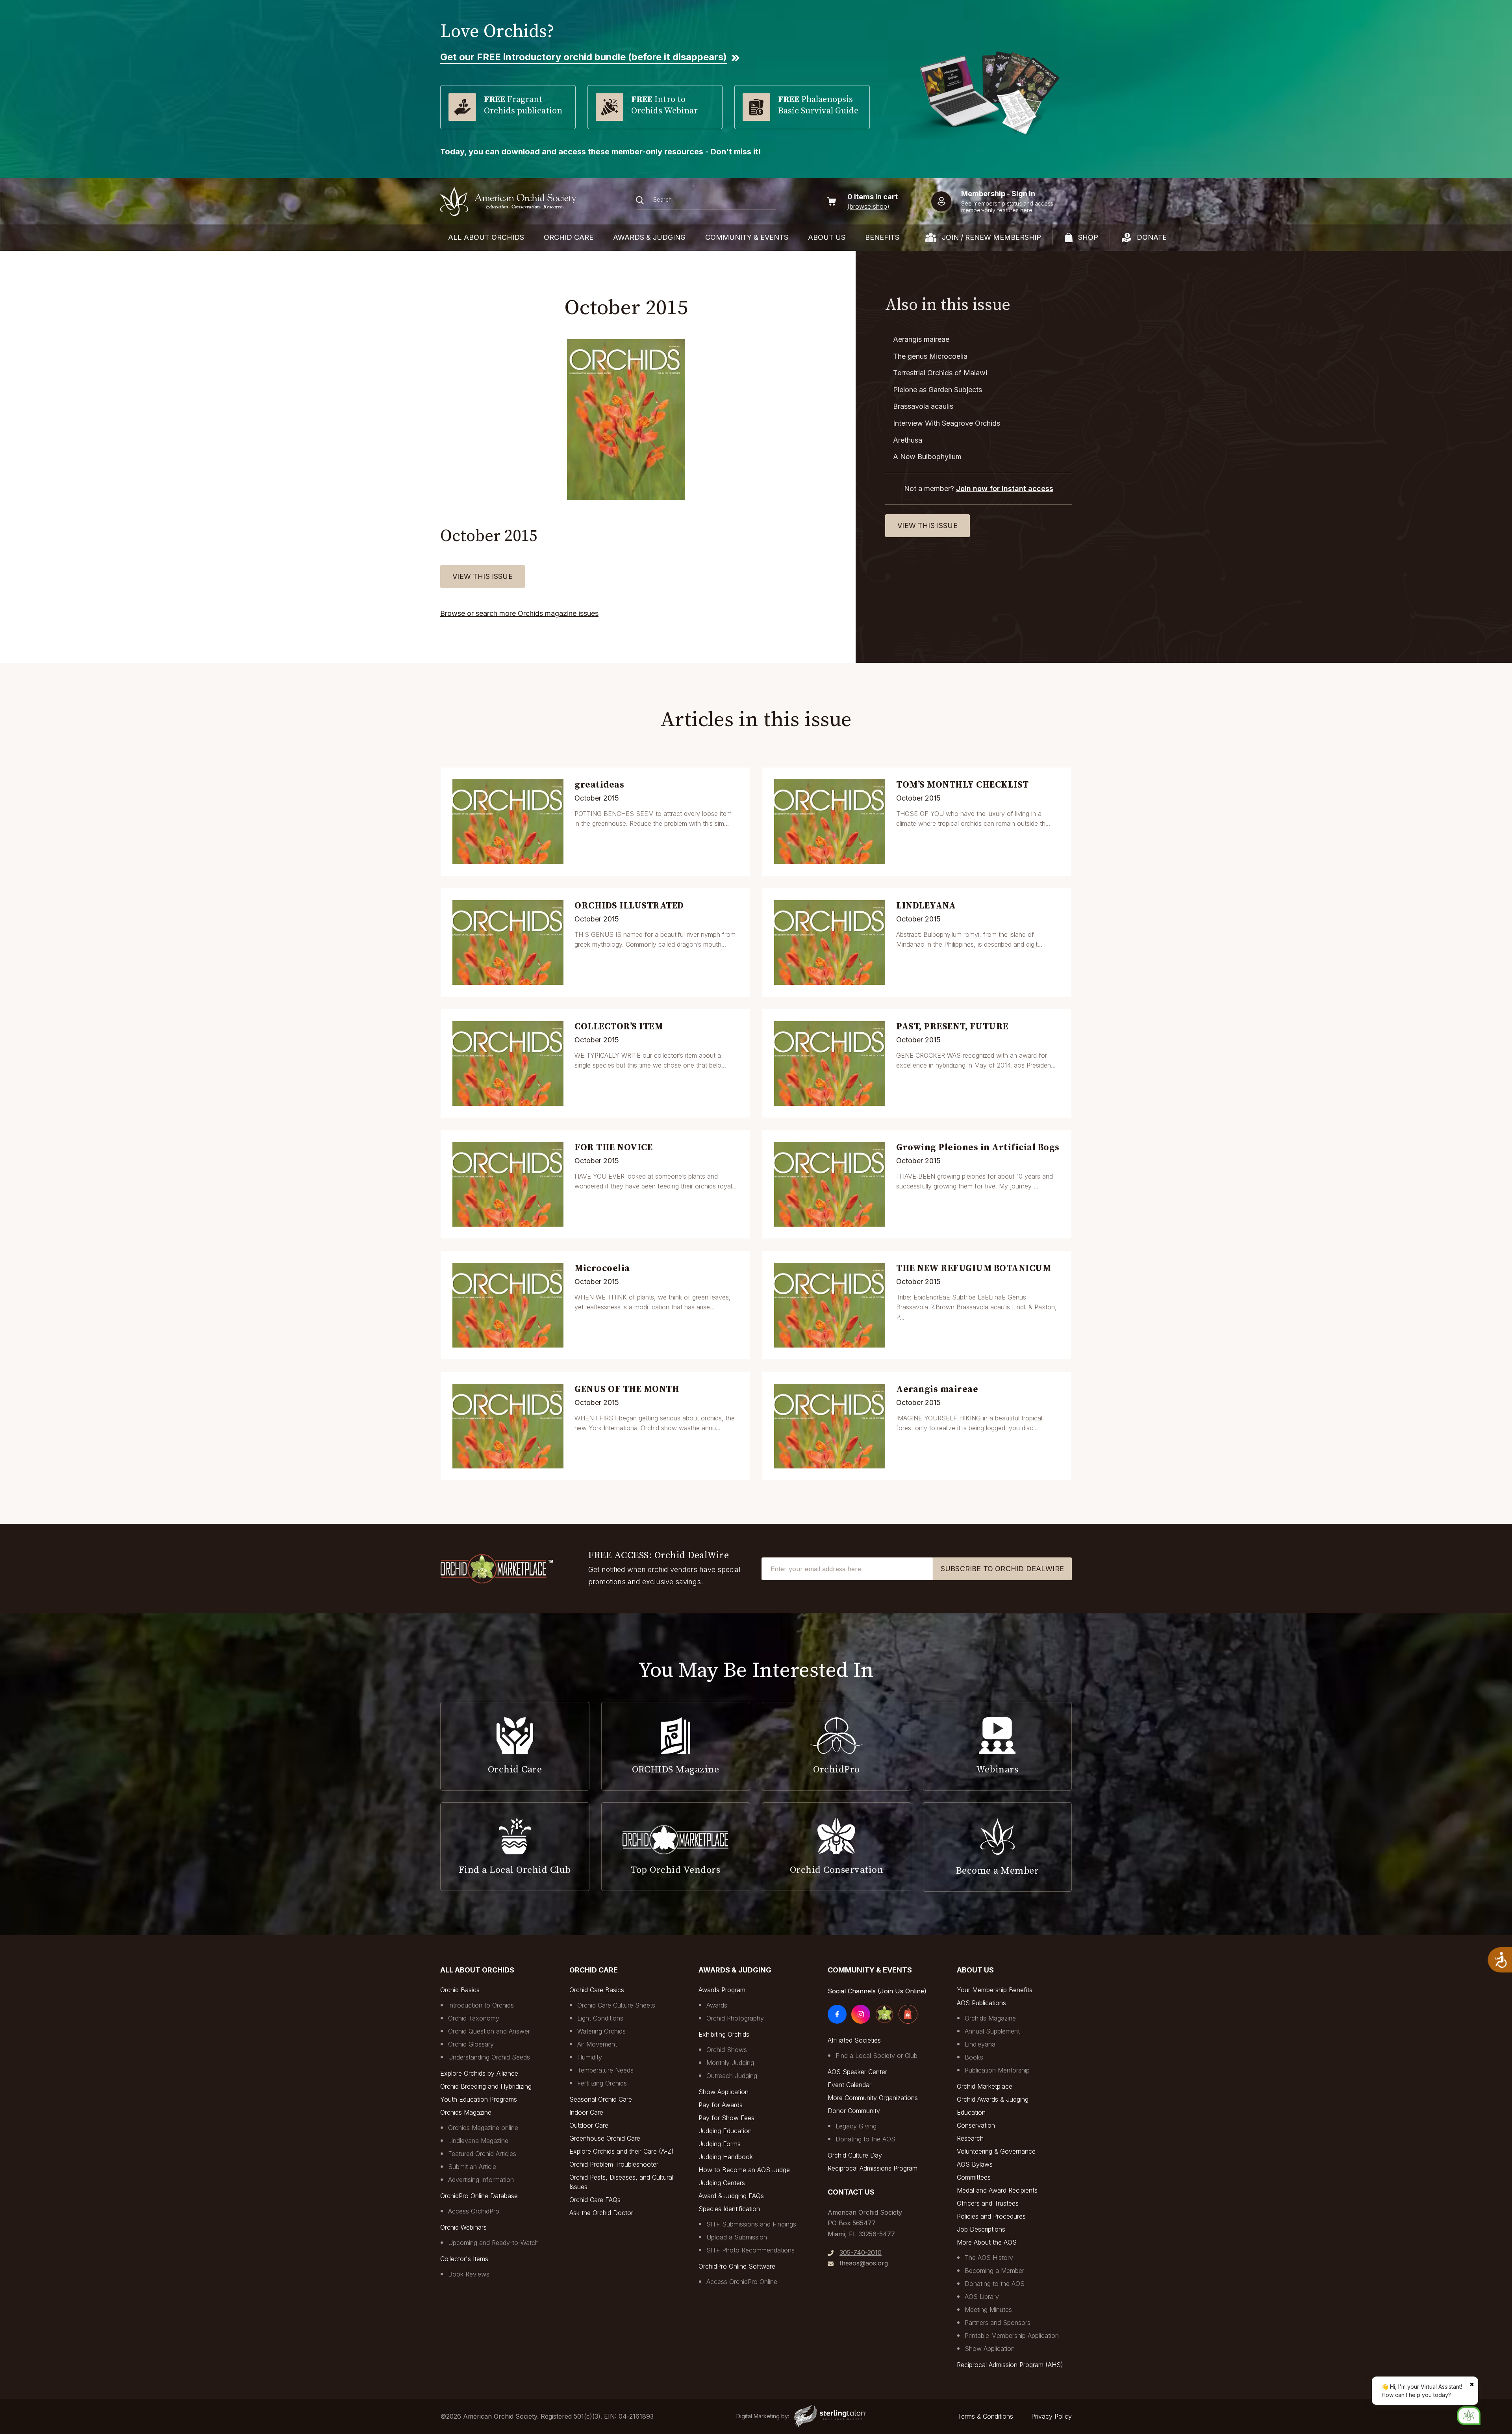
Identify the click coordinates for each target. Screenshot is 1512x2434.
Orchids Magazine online (483, 2128)
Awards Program (722, 1990)
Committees (974, 2177)
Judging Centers (722, 2183)
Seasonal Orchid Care (601, 2099)
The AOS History (989, 2258)
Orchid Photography (735, 2018)
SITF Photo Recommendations (750, 2250)
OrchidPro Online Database (479, 2196)
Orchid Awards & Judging (993, 2099)
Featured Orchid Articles (482, 2154)
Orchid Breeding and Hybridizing (486, 2086)
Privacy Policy (1052, 2416)
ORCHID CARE (569, 237)
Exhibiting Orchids (724, 2034)
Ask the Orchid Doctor (601, 2213)
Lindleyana (980, 2044)
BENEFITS (882, 237)
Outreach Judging (732, 2076)
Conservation (976, 2125)
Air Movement (597, 2044)
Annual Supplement (992, 2031)
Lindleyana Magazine (478, 2141)
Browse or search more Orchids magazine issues (519, 613)
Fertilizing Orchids (602, 2083)
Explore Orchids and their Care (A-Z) (622, 2151)
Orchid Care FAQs (595, 2200)
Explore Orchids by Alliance (479, 2073)
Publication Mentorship (997, 2070)
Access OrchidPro (474, 2211)
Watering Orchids (601, 2031)
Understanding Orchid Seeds (489, 2057)
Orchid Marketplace (985, 2086)
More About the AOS (987, 2242)
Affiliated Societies (854, 2040)
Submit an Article (472, 2167)
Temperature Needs (605, 2070)
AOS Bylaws (975, 2164)
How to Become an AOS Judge (744, 2170)
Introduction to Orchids (481, 2005)
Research (970, 2138)
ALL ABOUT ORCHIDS (486, 237)
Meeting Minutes (988, 2310)
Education (971, 2112)
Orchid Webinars (463, 2227)
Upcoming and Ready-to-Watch (493, 2243)
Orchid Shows (727, 2050)
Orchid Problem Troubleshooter (614, 2164)
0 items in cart (873, 197)
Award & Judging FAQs (731, 2196)
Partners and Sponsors (998, 2323)
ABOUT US (827, 237)
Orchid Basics (460, 1990)
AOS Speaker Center (857, 2072)
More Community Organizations (873, 2098)
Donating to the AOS (865, 2139)
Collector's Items (464, 2259)
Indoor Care (586, 2112)
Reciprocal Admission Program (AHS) (1010, 2365)
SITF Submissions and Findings (751, 2224)
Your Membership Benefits (995, 1990)
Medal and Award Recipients (997, 2190)
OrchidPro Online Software (737, 2266)
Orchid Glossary (471, 2044)
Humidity (590, 2057)
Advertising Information (481, 2180)
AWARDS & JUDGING (649, 237)
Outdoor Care (589, 2125)
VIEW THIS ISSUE (483, 576)
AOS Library (982, 2297)
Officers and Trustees (988, 2203)
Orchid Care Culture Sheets (616, 2005)
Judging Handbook (726, 2157)
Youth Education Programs (479, 2099)
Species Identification (729, 2209)
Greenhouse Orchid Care (605, 2138)
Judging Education (725, 2131)
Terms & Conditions (985, 2416)
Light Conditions (600, 2018)
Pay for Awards (721, 2105)
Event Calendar (850, 2085)
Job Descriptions (981, 2229)
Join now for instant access (1005, 488)
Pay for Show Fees (726, 2118)
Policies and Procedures (991, 2216)
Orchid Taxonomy (474, 2018)
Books (974, 2057)
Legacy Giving (856, 2126)
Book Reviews (469, 2274)
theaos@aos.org (864, 2263)
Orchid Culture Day (855, 2155)
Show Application (724, 2092)
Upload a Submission (737, 2237)
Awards (717, 2005)
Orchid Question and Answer (489, 2031)
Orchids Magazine (466, 2112)
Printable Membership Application (1012, 2336)
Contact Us (851, 2192)
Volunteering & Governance (996, 2151)
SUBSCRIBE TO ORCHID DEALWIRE (1002, 1569)
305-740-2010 (861, 2252)
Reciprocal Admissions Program (873, 2168)
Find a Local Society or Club (876, 2056)
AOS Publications (981, 2003)
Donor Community (854, 2111)
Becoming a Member (994, 2271)
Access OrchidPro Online (742, 2282)
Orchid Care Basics (597, 1990)
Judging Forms (720, 2144)
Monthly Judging (730, 2063)
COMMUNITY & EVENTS (747, 237)
